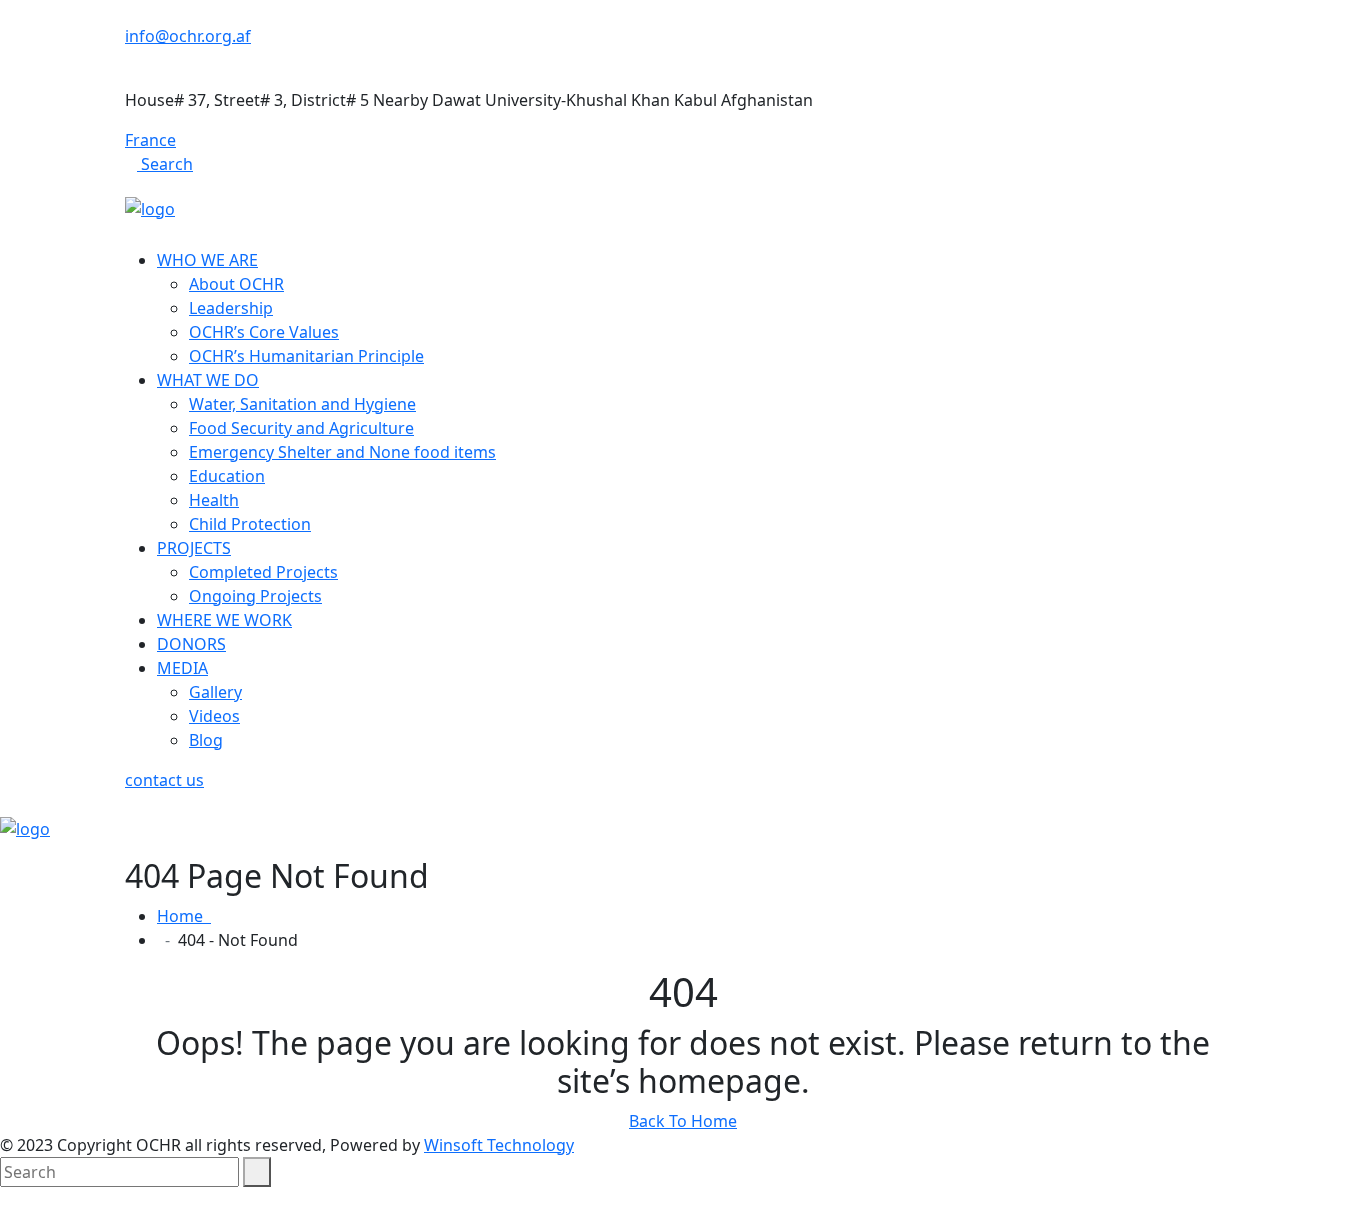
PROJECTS (194, 548)
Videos (214, 716)
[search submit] (257, 1172)
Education (227, 476)
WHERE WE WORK (224, 620)
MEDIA (182, 668)
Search (165, 164)
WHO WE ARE (207, 260)
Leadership (231, 308)
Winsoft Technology (499, 1145)
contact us (164, 780)
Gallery (215, 692)
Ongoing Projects (255, 596)
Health (214, 500)
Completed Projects (263, 572)
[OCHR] (150, 207)
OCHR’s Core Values (264, 332)
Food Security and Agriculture (301, 428)
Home (184, 916)
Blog (206, 740)
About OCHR (236, 284)
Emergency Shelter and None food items (342, 452)
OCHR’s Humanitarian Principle (306, 356)
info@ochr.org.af (188, 36)
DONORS (191, 644)
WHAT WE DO (208, 380)
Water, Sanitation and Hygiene (302, 404)
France (150, 140)
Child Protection (250, 524)
